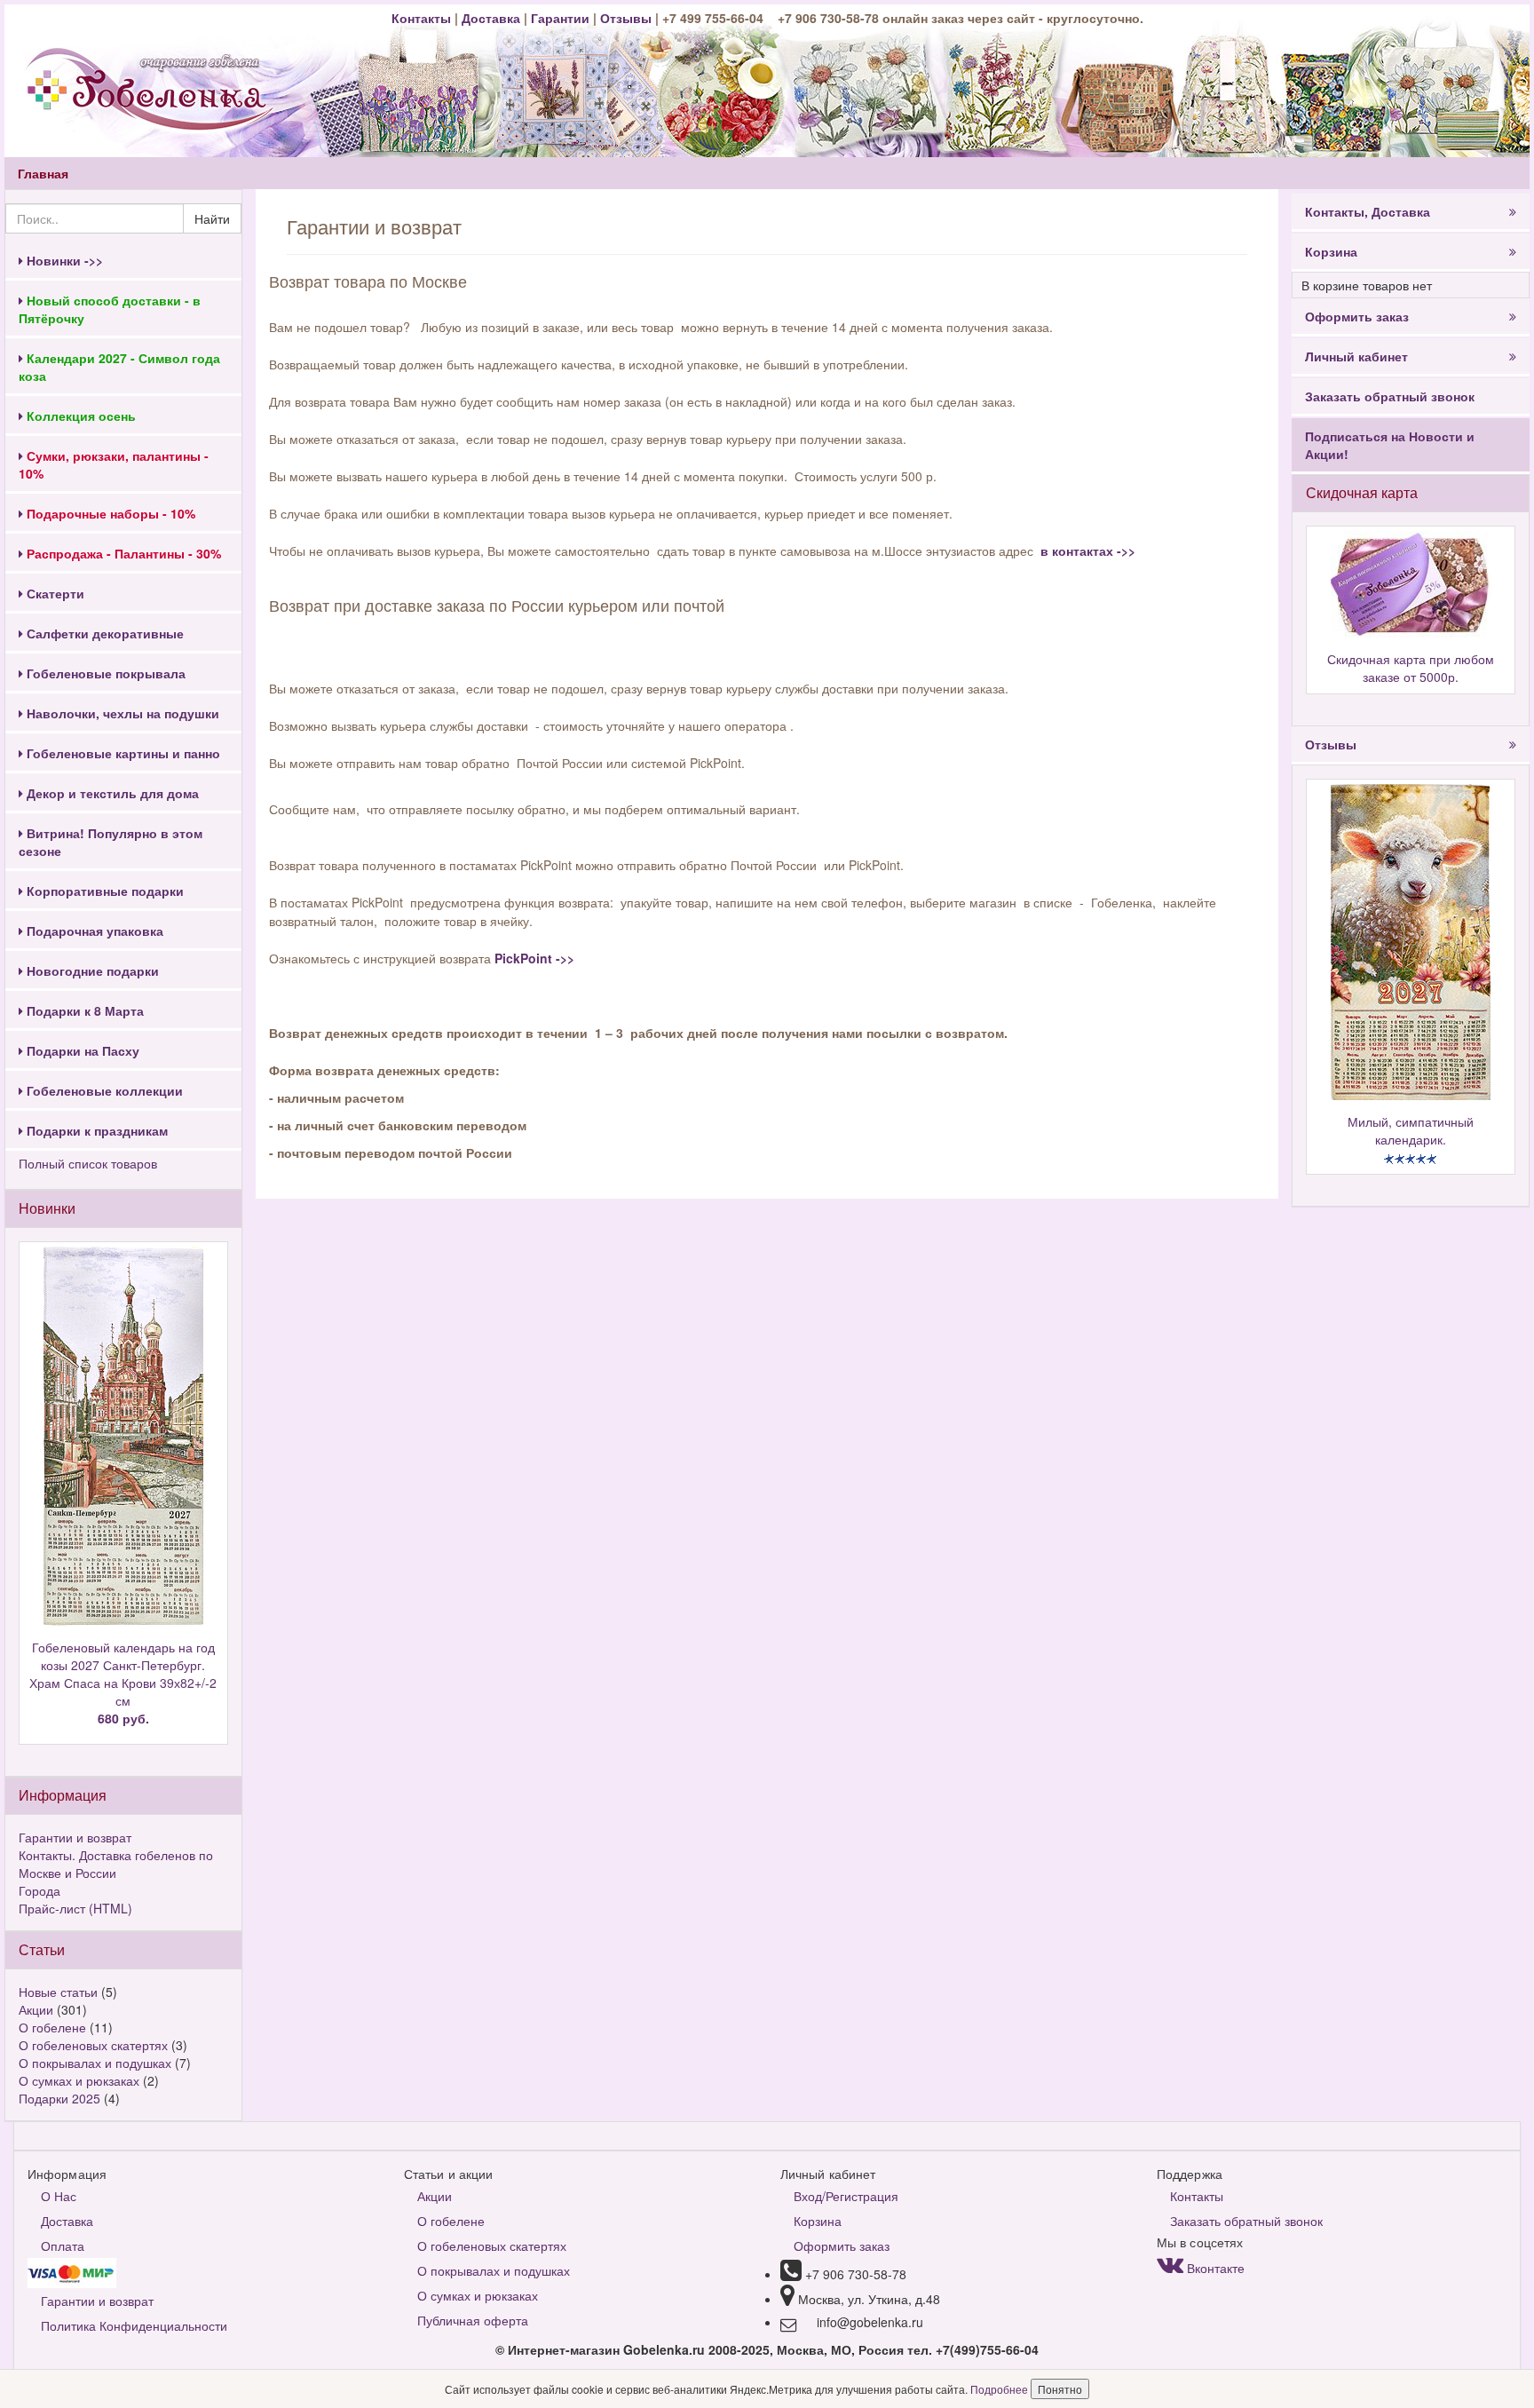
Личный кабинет (1356, 356)
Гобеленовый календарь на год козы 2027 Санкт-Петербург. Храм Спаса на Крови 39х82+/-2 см (123, 1683)
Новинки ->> (63, 260)
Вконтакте (1214, 2268)
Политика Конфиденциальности (134, 2325)
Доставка (491, 18)
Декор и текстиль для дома (111, 793)
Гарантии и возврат (75, 1837)
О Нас (59, 2196)
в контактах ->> (1086, 551)
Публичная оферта (473, 2320)
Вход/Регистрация (846, 2196)
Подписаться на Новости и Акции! (1390, 445)
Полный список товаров (88, 1163)
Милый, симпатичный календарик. (1411, 1130)
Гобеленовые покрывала (104, 673)
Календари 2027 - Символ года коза (119, 367)
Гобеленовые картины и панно (122, 753)
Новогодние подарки (91, 970)
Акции (36, 2009)
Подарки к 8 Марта (83, 1010)
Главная (43, 173)
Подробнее (1000, 2389)
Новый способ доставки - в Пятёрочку (110, 309)
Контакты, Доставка (1368, 211)
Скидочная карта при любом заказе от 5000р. (1411, 668)
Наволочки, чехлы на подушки (121, 713)
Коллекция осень (79, 416)
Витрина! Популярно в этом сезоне (111, 842)
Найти (212, 218)
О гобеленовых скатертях (93, 2045)
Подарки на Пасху (81, 1050)
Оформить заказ (1357, 316)
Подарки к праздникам (95, 1130)
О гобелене (52, 2027)
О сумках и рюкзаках (79, 2080)
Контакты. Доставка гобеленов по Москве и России (116, 1864)
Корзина (1331, 251)
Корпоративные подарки (103, 891)
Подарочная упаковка (93, 931)
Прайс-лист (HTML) (75, 1908)
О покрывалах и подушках (95, 2063)
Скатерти (54, 593)
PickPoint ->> (534, 958)
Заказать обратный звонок (1390, 396)
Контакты (423, 18)
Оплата (63, 2246)
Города (40, 1890)
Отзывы (628, 18)
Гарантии (560, 18)
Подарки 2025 (59, 2098)
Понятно (1060, 2389)
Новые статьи (58, 1992)
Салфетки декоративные (103, 633)
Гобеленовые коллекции (103, 1090)
